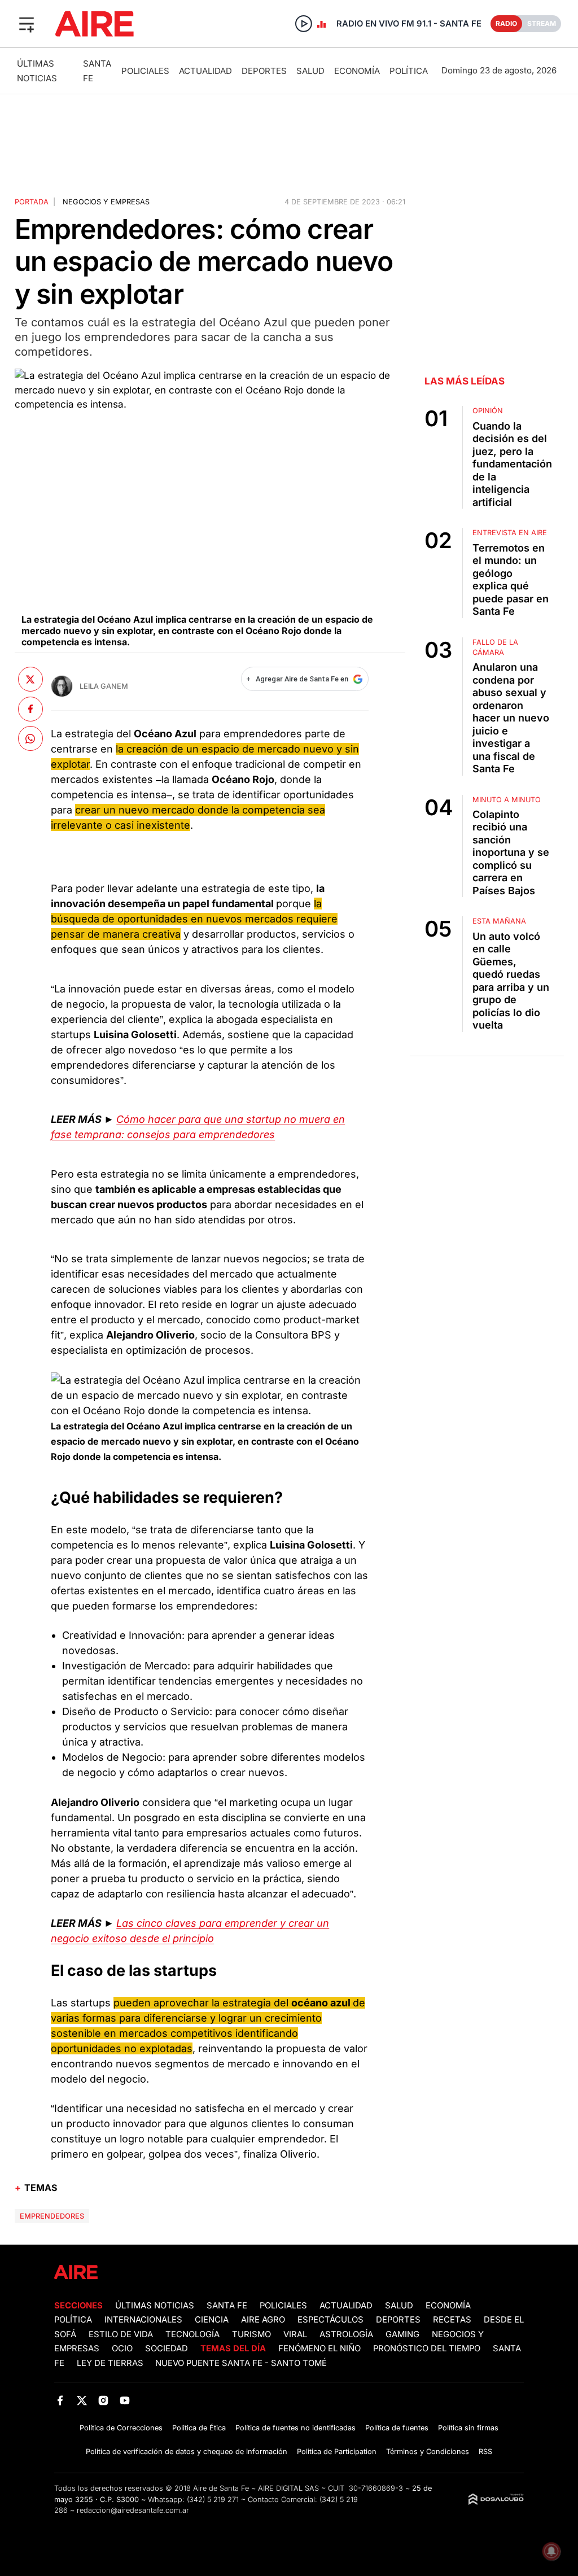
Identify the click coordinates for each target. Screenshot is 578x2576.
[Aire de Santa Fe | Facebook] (60, 2401)
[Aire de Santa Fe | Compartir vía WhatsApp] (30, 738)
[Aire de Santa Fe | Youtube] (125, 2401)
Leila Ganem (104, 686)
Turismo (251, 2334)
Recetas (452, 2320)
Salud (310, 71)
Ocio (122, 2348)
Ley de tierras (111, 2363)
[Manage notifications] (551, 2551)
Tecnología (192, 2334)
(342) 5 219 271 (213, 2500)
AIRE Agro (263, 2320)
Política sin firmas (468, 2428)
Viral (295, 2334)
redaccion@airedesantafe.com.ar (133, 2510)
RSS (485, 2452)
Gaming (402, 2334)
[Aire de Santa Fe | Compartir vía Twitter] (30, 679)
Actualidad (205, 71)
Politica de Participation (337, 2452)
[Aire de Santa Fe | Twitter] (82, 2401)
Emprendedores (52, 2216)
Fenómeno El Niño (319, 2348)
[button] (27, 24)
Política (409, 71)
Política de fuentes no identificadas (295, 2428)
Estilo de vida (121, 2334)
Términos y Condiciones (428, 2452)
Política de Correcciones (121, 2428)
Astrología (346, 2334)
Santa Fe (227, 2306)
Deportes (264, 71)
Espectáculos (330, 2320)
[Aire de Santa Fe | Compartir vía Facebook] (30, 709)
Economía (357, 71)
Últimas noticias (155, 2306)
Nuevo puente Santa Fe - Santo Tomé (241, 2363)
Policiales (145, 71)
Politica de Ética (199, 2428)
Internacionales (143, 2320)
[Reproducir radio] (304, 24)
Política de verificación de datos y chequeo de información (187, 2452)
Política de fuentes (397, 2428)
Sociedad (167, 2348)
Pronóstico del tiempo (427, 2348)
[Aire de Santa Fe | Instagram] (104, 2401)
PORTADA (32, 202)
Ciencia (212, 2320)
